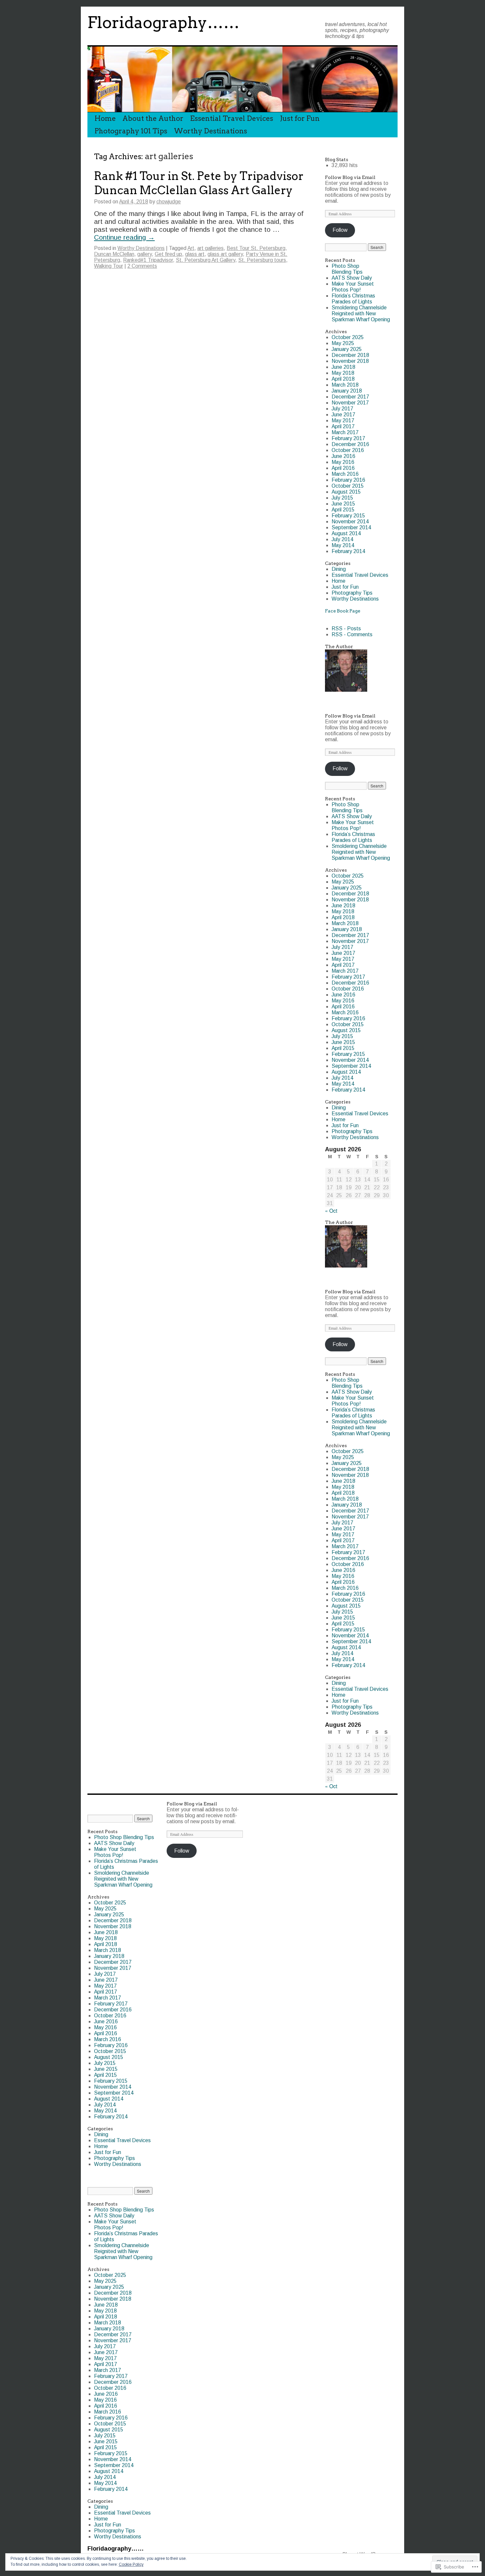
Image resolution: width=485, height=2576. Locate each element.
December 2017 (350, 397)
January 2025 (347, 349)
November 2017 (350, 403)
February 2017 (348, 438)
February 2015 (348, 516)
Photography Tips (352, 593)
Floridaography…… (163, 22)
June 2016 (343, 456)
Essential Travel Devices (232, 118)
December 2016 (350, 444)
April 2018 (343, 379)
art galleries (210, 248)
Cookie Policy (131, 2564)
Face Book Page (343, 611)
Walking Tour (109, 266)
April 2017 (343, 426)
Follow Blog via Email (350, 177)
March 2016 (345, 474)
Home (105, 118)
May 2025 (343, 343)
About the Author (153, 118)
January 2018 (347, 391)
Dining (339, 569)
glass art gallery (225, 254)
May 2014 (343, 545)
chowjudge (169, 202)
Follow (340, 230)
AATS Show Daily (352, 278)
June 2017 (343, 415)
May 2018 (343, 373)
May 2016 (343, 462)
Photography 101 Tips (131, 131)
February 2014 (348, 551)
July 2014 (342, 539)
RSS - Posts (346, 628)
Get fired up (168, 254)
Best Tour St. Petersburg (256, 248)
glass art (195, 254)
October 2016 (348, 450)
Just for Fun (300, 118)
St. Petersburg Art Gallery (206, 260)
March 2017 (345, 432)
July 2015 (342, 498)
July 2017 (342, 409)
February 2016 (348, 480)
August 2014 (346, 533)
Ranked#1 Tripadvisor (148, 260)
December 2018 (350, 355)
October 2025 (348, 337)
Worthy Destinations (210, 131)
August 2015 (346, 492)
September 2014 (351, 527)
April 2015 (343, 510)
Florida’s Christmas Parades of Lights (353, 299)
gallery (145, 254)
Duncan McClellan (114, 254)
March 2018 (345, 385)
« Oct (331, 1210)
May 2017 (343, 420)
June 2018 (343, 367)
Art (191, 248)
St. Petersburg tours (262, 260)
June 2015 (343, 504)
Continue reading (124, 237)
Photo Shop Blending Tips (347, 269)
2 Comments (142, 266)
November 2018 (350, 361)
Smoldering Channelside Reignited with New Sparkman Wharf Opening (361, 313)
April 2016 (343, 468)
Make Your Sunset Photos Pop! (353, 287)
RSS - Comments (352, 634)
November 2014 (350, 522)
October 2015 (348, 486)
